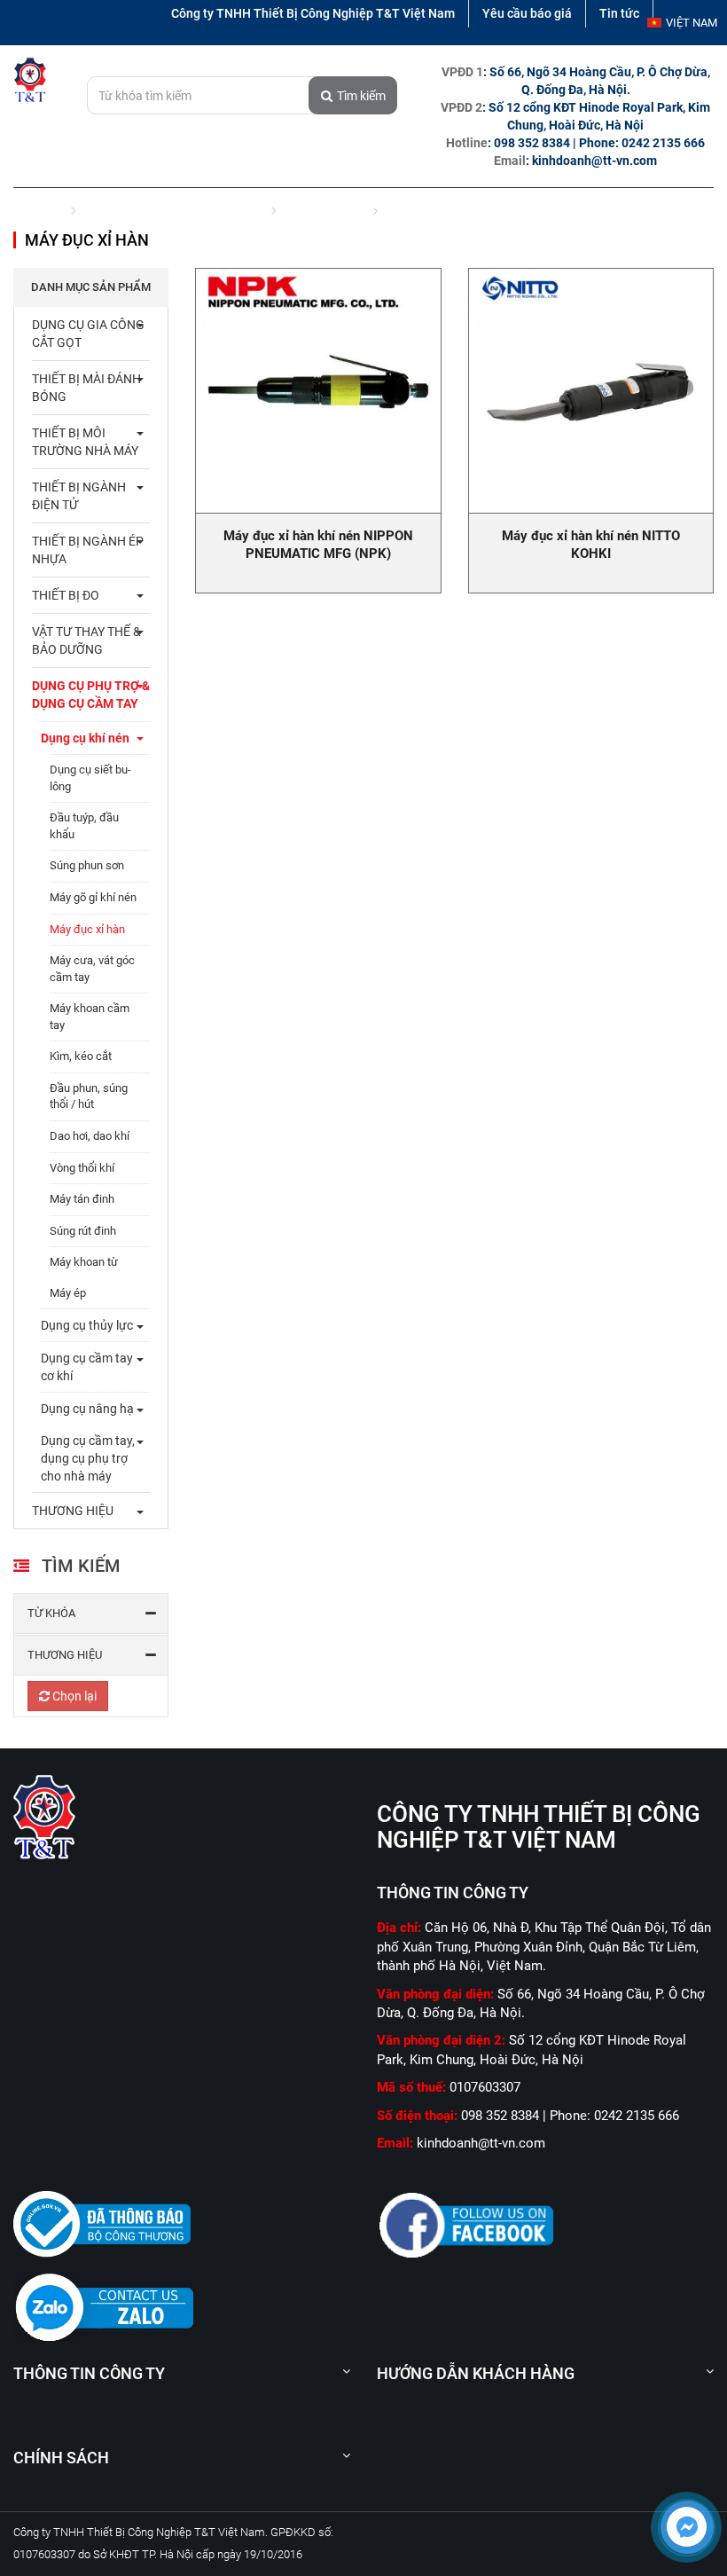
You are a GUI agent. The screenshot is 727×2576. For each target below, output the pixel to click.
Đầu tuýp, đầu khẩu (84, 826)
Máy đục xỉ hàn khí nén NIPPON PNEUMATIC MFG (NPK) (318, 545)
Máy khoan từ (84, 1262)
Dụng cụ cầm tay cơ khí (87, 1367)
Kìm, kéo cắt (81, 1056)
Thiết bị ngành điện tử (79, 496)
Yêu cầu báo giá (527, 13)
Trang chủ (39, 209)
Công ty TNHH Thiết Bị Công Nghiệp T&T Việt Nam (313, 13)
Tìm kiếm (361, 96)
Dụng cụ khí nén (324, 209)
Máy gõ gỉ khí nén (93, 897)
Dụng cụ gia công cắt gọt (88, 334)
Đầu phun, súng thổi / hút (89, 1096)
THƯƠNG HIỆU (73, 1511)
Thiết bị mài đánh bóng (86, 388)
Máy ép (68, 1293)
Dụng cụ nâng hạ (87, 1409)
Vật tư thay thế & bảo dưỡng (86, 640)
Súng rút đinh (83, 1231)
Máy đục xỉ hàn (87, 929)
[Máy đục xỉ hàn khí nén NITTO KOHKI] (591, 391)
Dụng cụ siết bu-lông (90, 778)
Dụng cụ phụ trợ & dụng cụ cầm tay (173, 209)
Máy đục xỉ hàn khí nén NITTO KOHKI (591, 545)
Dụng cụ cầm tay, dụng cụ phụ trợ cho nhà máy (88, 1458)
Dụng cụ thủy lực (87, 1325)
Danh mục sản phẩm (91, 287)
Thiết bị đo (66, 595)
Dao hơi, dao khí (90, 1136)
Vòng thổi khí (82, 1168)
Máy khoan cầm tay (90, 1017)
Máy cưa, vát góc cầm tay (92, 969)
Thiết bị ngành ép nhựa (88, 550)
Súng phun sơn (87, 865)
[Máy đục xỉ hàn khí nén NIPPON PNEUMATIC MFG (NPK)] (318, 391)
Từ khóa (51, 1613)
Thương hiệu (65, 1655)
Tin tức (619, 13)
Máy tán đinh (82, 1199)
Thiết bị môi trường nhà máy (85, 442)
